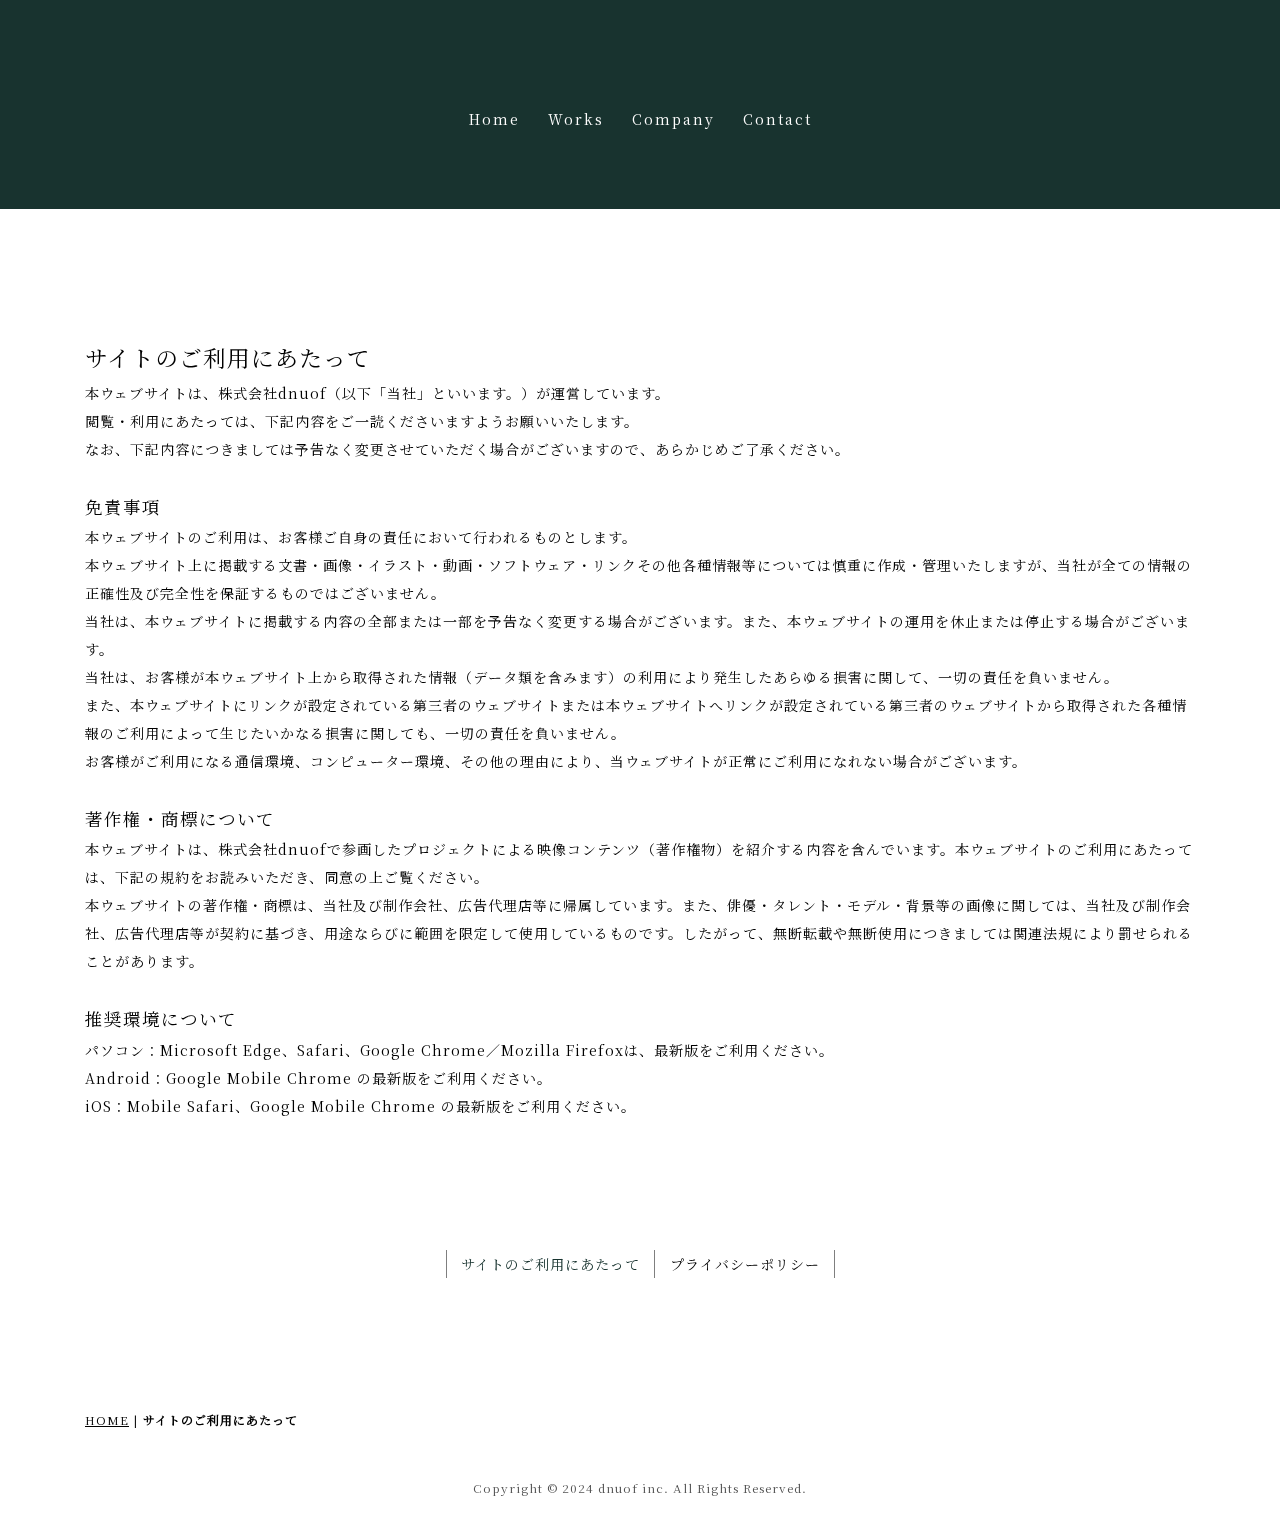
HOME (107, 1419)
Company (673, 119)
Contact (777, 119)
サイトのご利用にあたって (550, 1264)
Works (576, 119)
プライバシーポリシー (745, 1264)
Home (494, 119)
